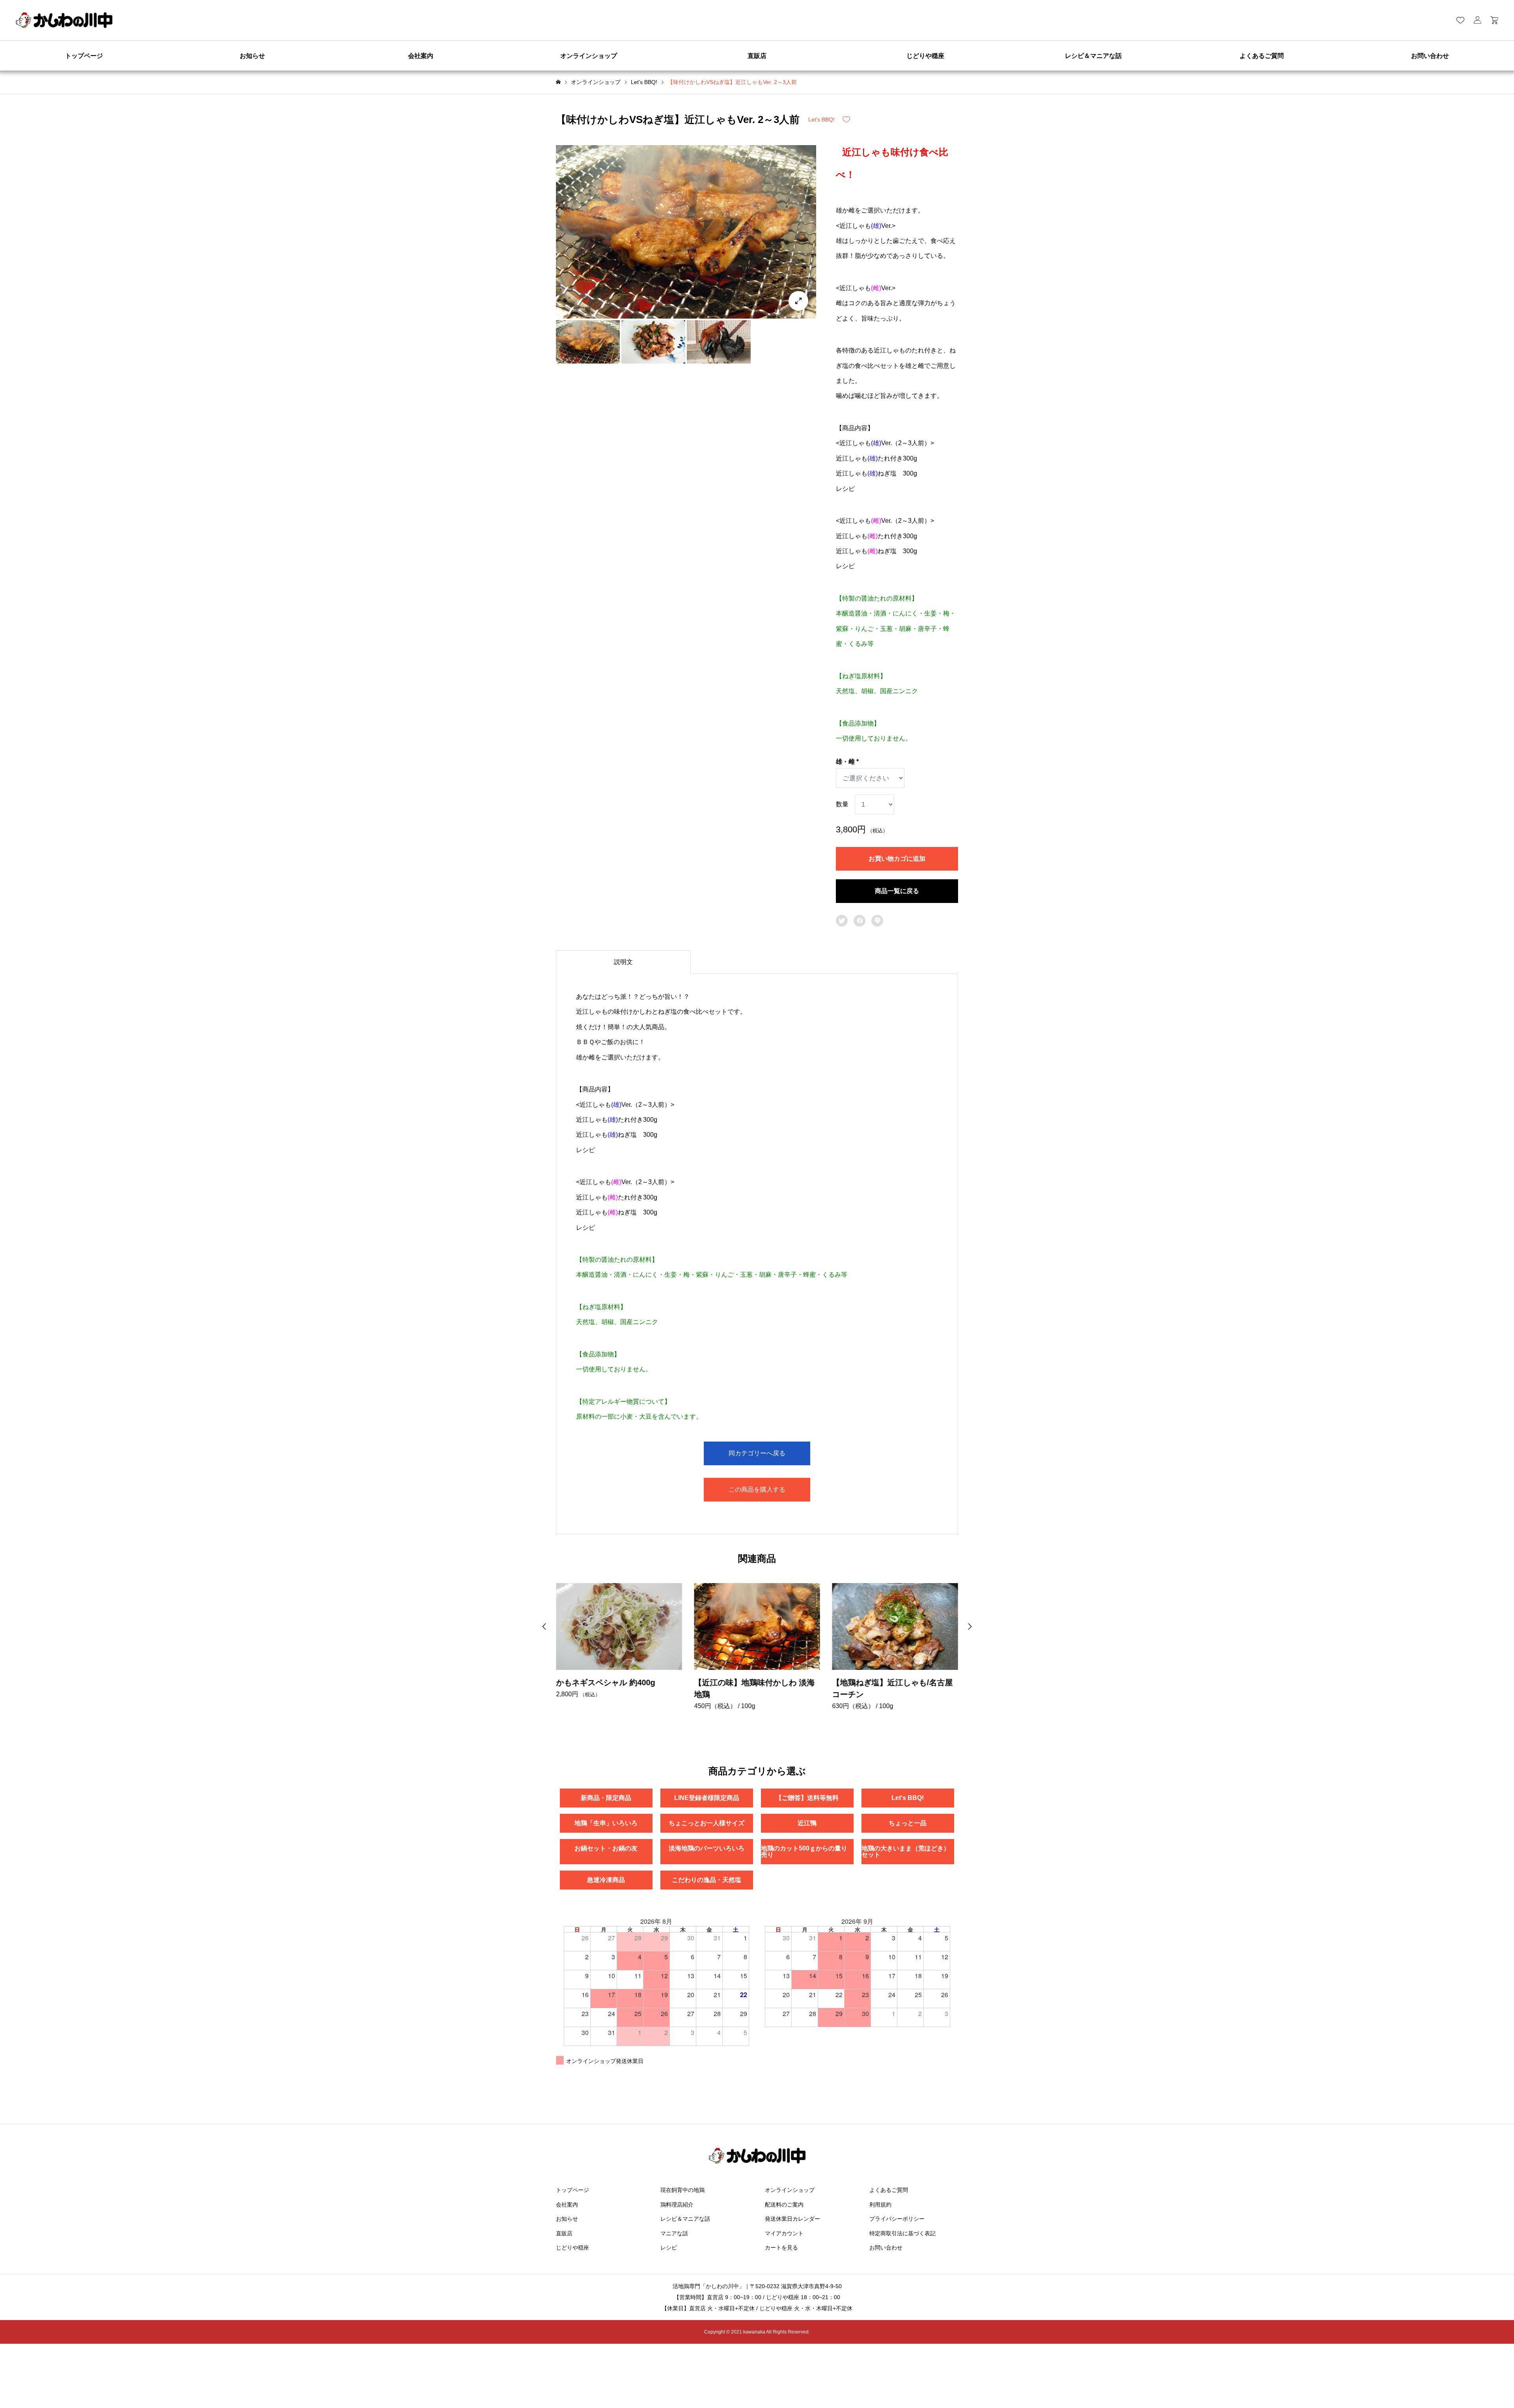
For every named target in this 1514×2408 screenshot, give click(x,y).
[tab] (623, 962)
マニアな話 (674, 2233)
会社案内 (421, 56)
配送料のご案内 (784, 2205)
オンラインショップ (589, 56)
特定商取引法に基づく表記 (902, 2233)
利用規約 (880, 2205)
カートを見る (781, 2248)
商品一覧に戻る (897, 891)
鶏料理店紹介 (677, 2205)
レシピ (669, 2248)
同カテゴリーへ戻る (757, 1453)
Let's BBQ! (821, 119)
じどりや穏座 (925, 56)
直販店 (757, 56)
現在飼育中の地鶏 (682, 2190)
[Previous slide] (544, 1626)
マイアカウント (784, 2233)
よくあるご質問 (1262, 56)
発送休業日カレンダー (792, 2219)
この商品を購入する (757, 1489)
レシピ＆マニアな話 (1093, 56)
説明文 (623, 962)
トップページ (84, 56)
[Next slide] (970, 1626)
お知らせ (252, 56)
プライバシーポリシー (897, 2219)
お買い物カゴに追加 (897, 859)
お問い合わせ (1430, 56)
